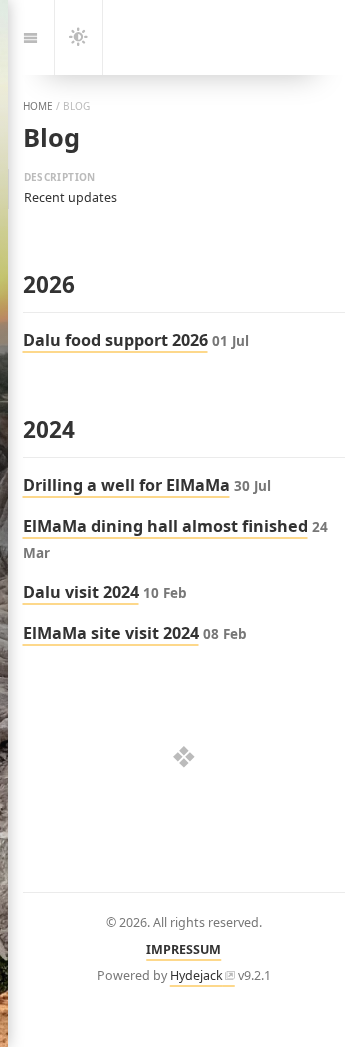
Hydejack (196, 975)
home (38, 106)
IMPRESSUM (183, 949)
